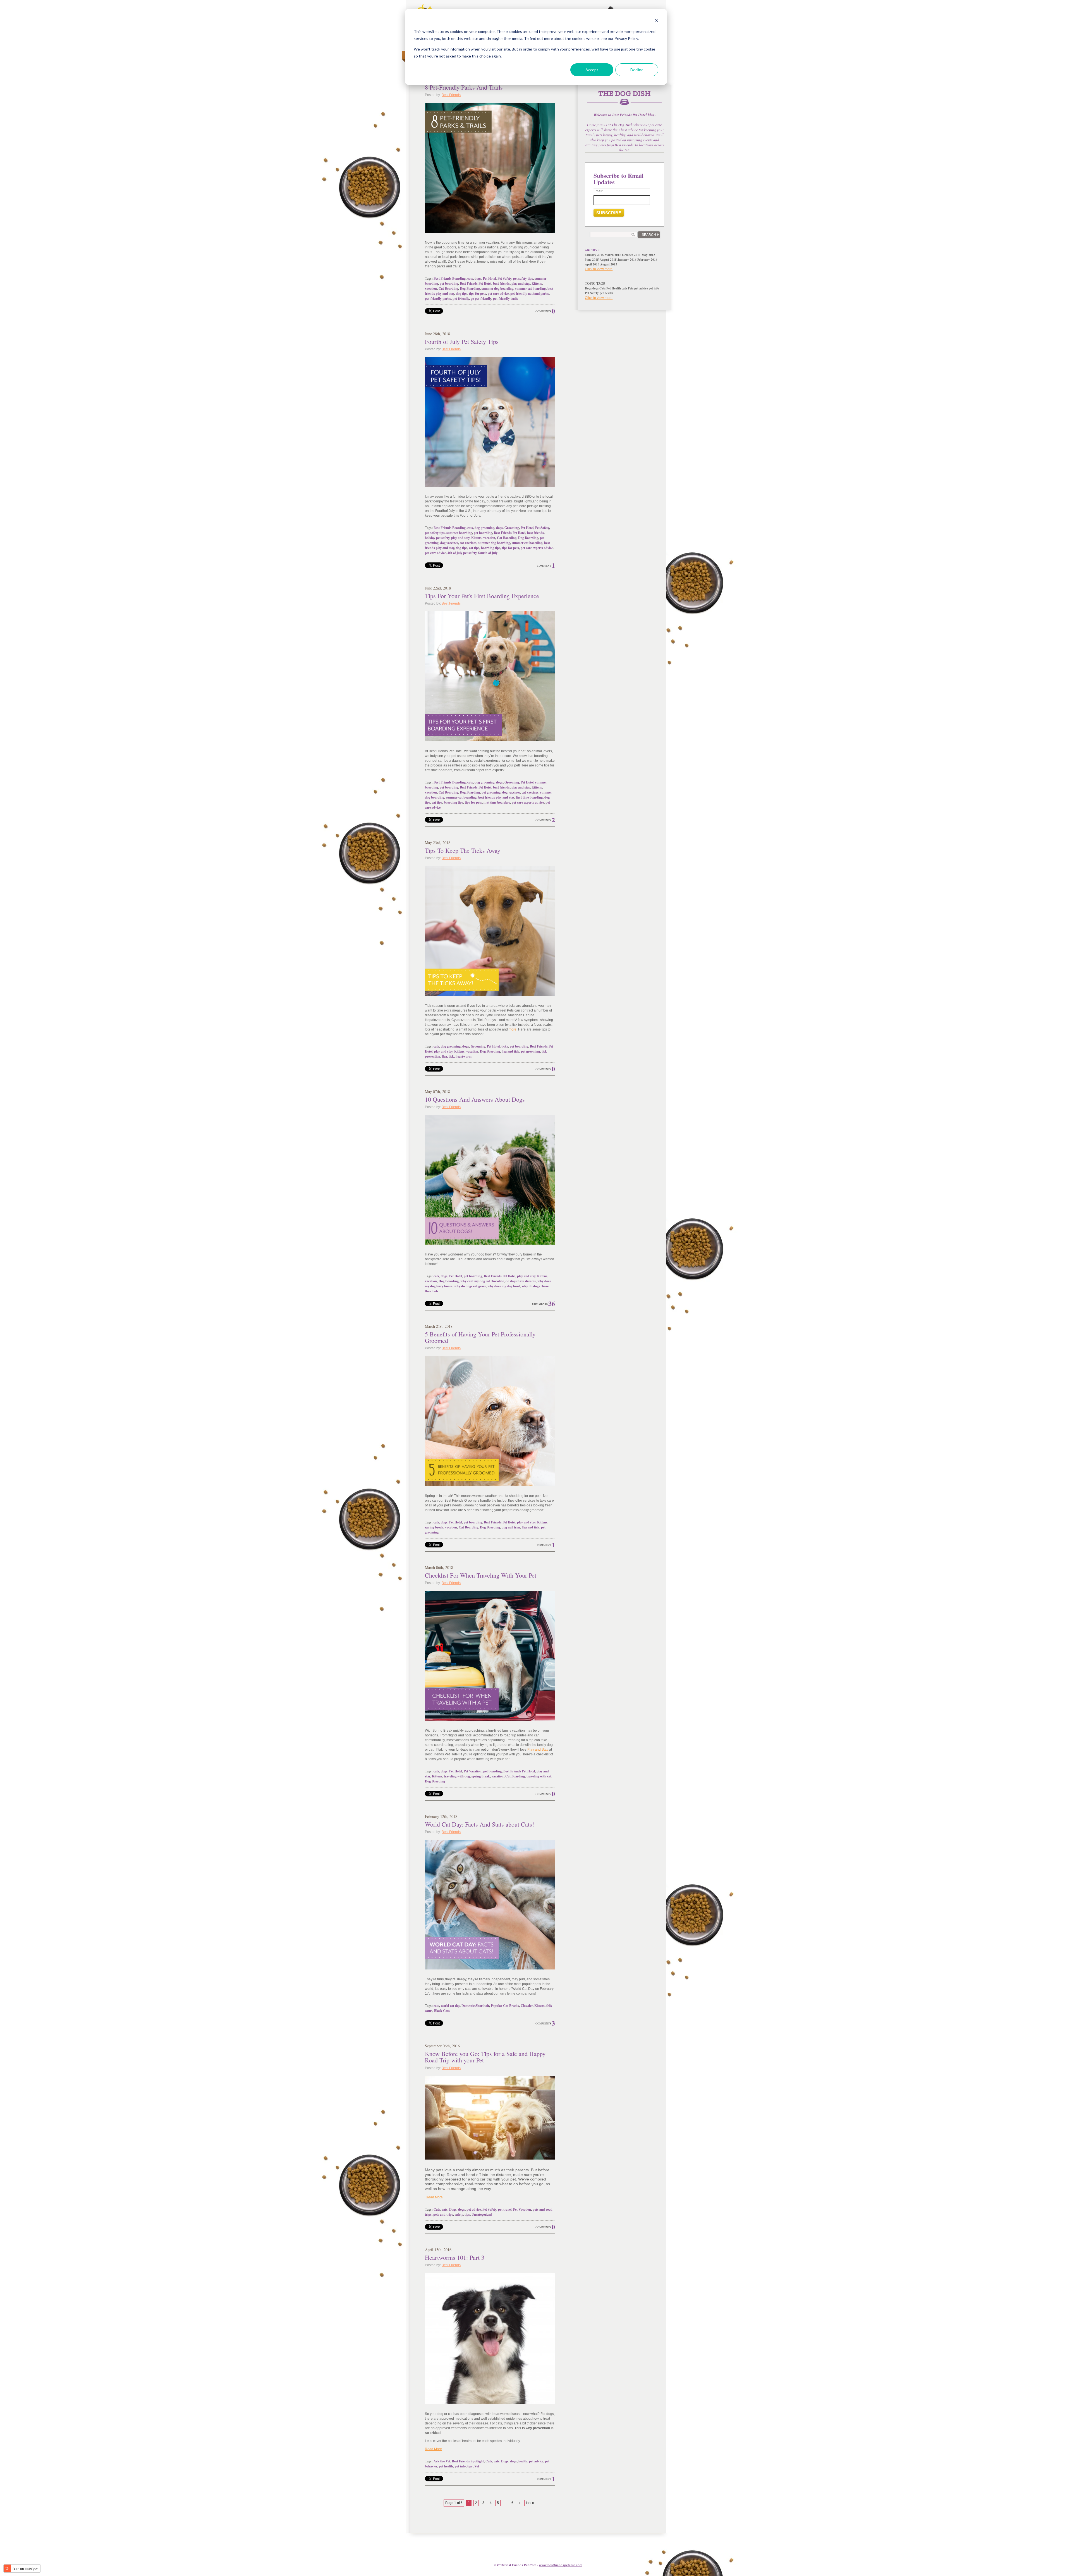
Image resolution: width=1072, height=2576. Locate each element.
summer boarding (459, 533)
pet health (446, 2466)
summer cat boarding (530, 288)
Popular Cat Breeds (505, 2006)
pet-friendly (461, 299)
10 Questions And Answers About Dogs (475, 1099)
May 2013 (648, 255)
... (505, 2503)
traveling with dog (457, 1776)
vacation (431, 288)
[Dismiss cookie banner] (656, 21)
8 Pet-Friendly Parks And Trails (464, 87)
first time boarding (529, 797)
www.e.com (561, 2565)
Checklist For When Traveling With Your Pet (481, 1575)
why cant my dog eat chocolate (482, 1281)
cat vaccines (468, 543)
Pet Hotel (489, 278)
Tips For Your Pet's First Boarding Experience (482, 596)
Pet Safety (504, 278)
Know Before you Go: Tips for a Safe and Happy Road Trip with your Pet (485, 2057)
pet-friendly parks (438, 299)
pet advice (474, 2209)
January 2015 (594, 255)
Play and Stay (538, 1750)
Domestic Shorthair (475, 2006)
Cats (437, 2209)
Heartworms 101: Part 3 (455, 2257)
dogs (478, 278)
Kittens (537, 283)
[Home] (624, 101)
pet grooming (491, 792)
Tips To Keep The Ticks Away (463, 850)
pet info (460, 2466)
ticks (505, 1046)
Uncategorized (482, 2214)
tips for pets (478, 293)
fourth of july (488, 553)
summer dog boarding (497, 288)
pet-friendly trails (505, 299)
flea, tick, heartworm (457, 1056)
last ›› (530, 2503)
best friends (501, 283)
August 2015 (608, 260)
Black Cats (442, 2011)
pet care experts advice (537, 548)
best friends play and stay (496, 797)
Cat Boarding (448, 288)
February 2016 (647, 260)
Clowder (527, 2006)
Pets (631, 288)
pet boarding (449, 283)
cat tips (474, 548)
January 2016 (627, 260)
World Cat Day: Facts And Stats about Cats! (479, 1824)
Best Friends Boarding (450, 278)
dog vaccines (449, 543)
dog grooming (484, 528)
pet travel (505, 2209)
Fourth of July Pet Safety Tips (462, 342)
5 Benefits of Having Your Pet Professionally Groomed (480, 1337)
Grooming (512, 528)
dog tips (462, 293)
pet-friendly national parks (530, 293)
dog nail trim (511, 1527)
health (523, 2461)
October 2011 (631, 255)
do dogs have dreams (521, 1281)
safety (459, 2214)
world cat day (450, 2006)
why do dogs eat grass (470, 1286)
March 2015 (613, 255)
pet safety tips (523, 278)
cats (470, 278)
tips (467, 2214)
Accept (592, 70)
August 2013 (609, 264)
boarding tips (491, 548)
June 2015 (592, 260)
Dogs (453, 2209)
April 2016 (592, 264)
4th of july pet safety (462, 553)
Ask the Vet (442, 2461)
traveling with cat (539, 1776)
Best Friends (451, 95)
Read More (434, 2197)
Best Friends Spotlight (468, 2461)
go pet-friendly (481, 299)
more (513, 1029)
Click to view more (599, 269)
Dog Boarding (470, 288)
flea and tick (510, 1051)
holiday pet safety (437, 538)
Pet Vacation (473, 1771)
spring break (434, 1527)
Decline (637, 70)
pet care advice (498, 293)
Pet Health (614, 288)
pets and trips (443, 2214)
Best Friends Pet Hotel (476, 283)
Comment (544, 566)
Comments (543, 311)
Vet (477, 2466)
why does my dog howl (504, 1286)
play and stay (521, 283)
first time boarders (497, 802)
